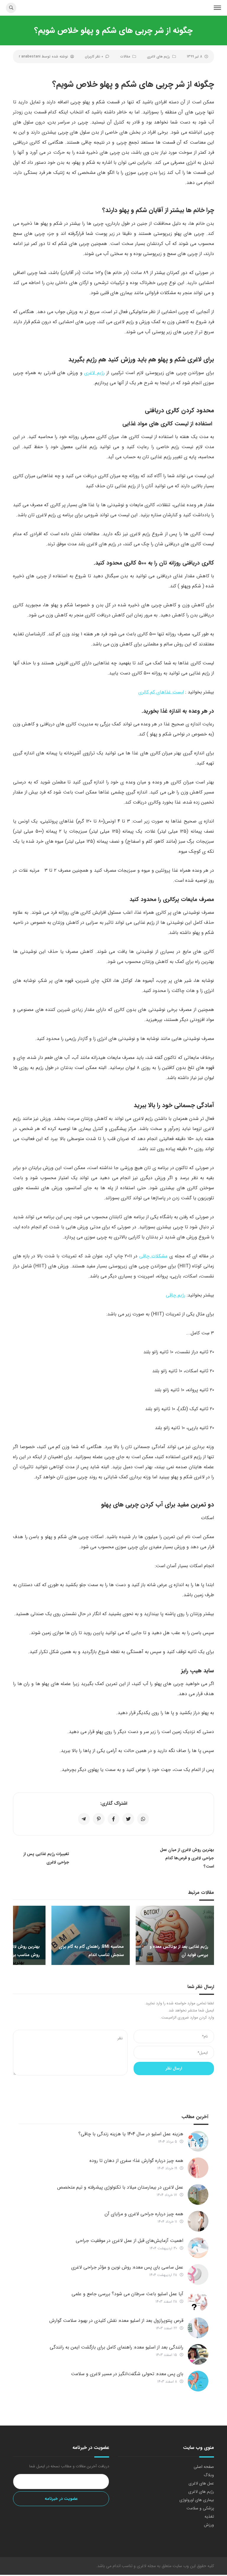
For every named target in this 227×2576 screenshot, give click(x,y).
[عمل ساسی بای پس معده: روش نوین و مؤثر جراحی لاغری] (198, 2274)
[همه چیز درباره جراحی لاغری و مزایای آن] (198, 2221)
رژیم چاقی (176, 1295)
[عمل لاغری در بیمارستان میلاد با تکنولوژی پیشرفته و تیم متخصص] (198, 2195)
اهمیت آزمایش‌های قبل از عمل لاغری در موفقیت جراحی (129, 2241)
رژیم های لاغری (158, 56)
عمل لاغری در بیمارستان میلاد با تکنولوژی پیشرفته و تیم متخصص (120, 2187)
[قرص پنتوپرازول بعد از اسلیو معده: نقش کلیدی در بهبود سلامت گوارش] (198, 2328)
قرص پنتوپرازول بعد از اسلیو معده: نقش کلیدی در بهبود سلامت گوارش (116, 2321)
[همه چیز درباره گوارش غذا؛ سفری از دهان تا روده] (198, 2168)
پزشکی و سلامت (200, 2508)
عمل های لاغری (201, 2483)
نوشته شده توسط (43, 56)
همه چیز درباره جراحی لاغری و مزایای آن (144, 2214)
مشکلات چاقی (153, 1256)
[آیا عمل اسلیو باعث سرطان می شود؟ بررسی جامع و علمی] (198, 2301)
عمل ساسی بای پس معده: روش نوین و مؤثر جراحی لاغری (127, 2267)
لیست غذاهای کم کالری (161, 692)
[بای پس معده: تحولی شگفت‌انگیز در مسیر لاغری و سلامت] (198, 2381)
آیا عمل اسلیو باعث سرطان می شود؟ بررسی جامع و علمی (125, 2294)
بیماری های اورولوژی (197, 2500)
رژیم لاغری (94, 373)
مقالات (125, 56)
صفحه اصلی (204, 2467)
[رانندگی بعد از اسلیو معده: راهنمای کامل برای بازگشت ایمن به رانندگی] (198, 2354)
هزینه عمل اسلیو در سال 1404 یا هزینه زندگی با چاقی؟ (131, 2134)
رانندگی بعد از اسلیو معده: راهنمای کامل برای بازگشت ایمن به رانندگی (116, 2347)
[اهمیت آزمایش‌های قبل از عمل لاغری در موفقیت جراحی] (198, 2248)
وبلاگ (209, 2475)
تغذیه (209, 2516)
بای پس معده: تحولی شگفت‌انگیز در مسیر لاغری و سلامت (127, 2374)
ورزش (209, 2525)
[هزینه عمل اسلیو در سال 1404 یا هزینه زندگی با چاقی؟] (198, 2141)
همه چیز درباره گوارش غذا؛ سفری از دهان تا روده (136, 2161)
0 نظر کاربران (94, 56)
